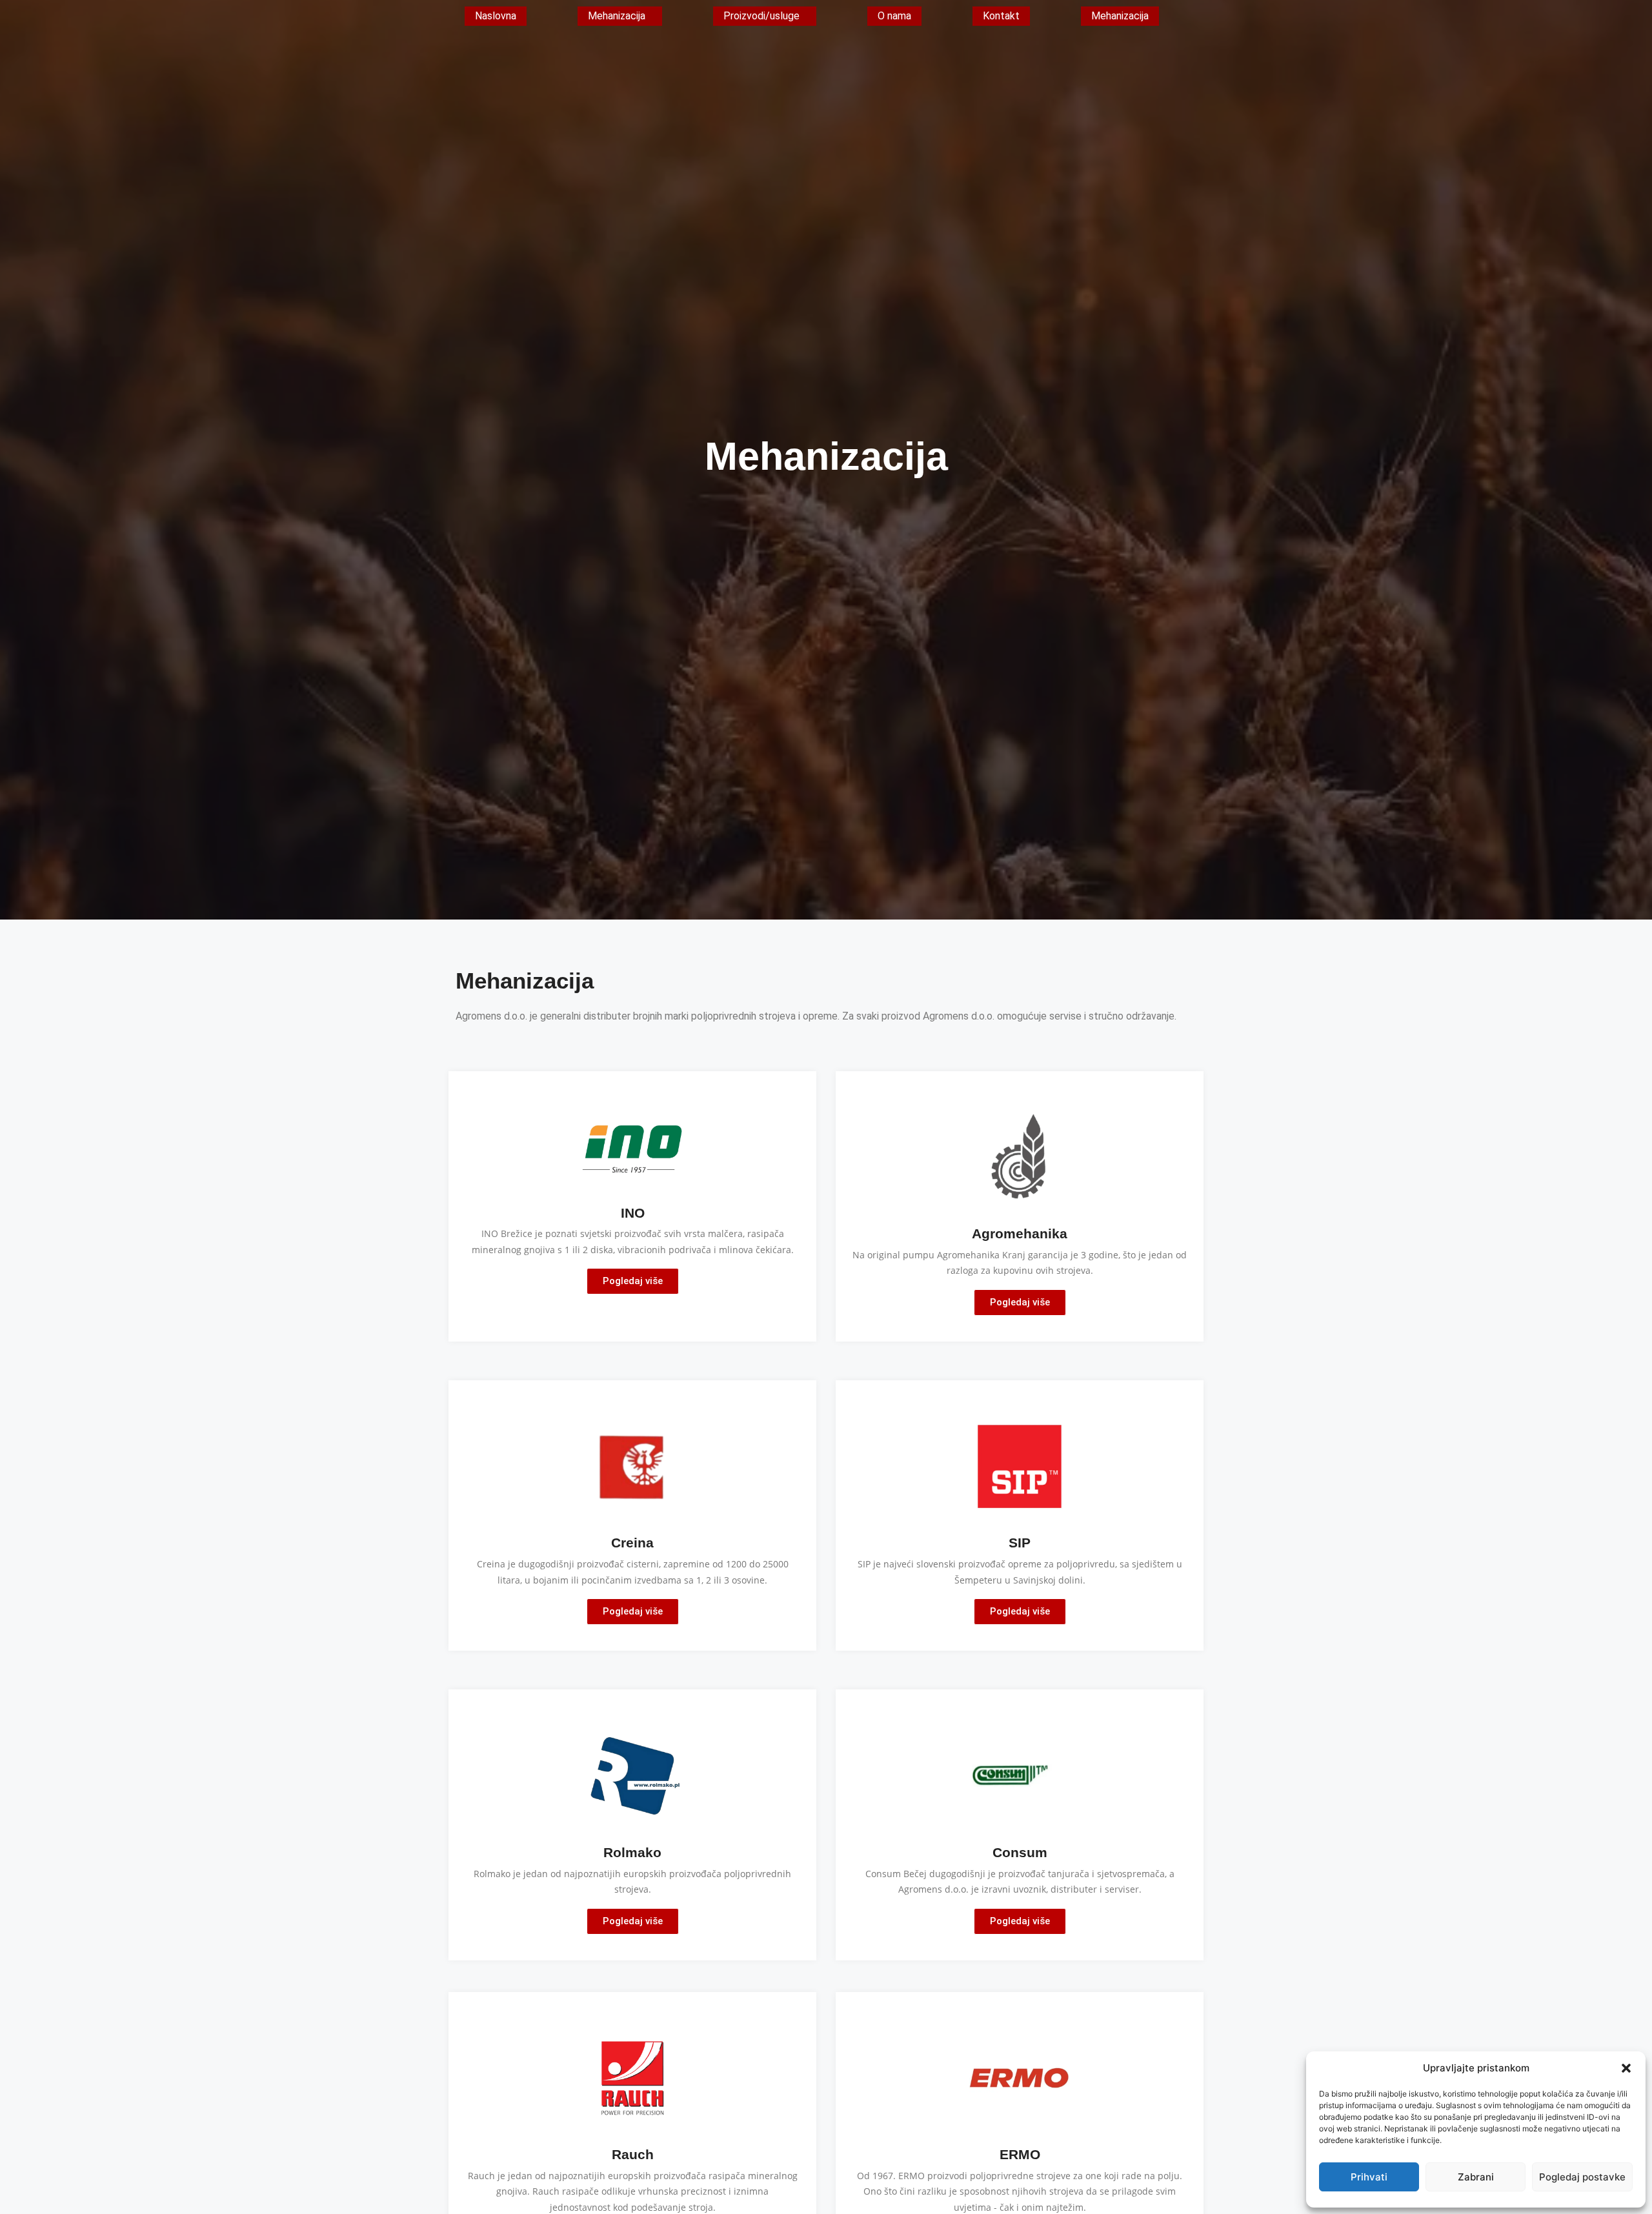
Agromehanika (1020, 1233)
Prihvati (1369, 2177)
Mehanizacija (617, 16)
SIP (1020, 1543)
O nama (894, 16)
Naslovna (496, 16)
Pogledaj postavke (1582, 2177)
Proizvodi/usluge (761, 16)
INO (633, 1213)
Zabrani (1476, 2177)
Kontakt (1001, 16)
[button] (1626, 2068)
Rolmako (632, 1852)
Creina (632, 1543)
